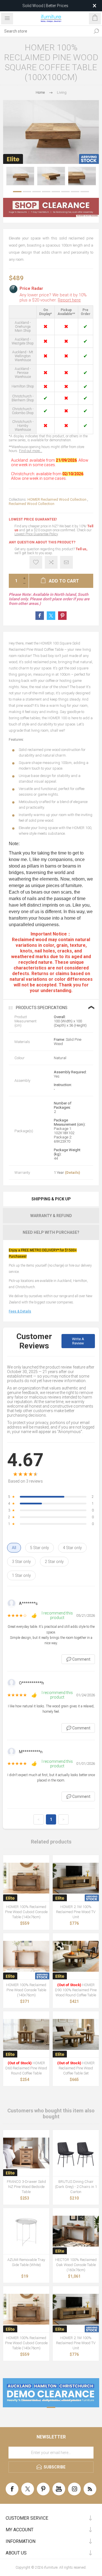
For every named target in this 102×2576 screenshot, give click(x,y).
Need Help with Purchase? (51, 1232)
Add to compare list (51, 562)
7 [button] (75, 192)
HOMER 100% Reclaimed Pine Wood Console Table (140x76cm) (26, 1990)
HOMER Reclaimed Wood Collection (57, 499)
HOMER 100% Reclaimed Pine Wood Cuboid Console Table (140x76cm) (26, 1912)
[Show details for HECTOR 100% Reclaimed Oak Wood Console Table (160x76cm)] (76, 2231)
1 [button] (17, 192)
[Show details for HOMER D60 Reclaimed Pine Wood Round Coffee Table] (26, 2034)
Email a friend (66, 562)
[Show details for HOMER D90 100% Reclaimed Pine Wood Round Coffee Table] (76, 1956)
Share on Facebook (40, 616)
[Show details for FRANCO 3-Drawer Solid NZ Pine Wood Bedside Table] (26, 2153)
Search (96, 31)
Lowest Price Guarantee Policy (36, 534)
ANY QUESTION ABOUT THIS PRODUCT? (42, 542)
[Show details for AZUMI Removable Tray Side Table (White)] (26, 2231)
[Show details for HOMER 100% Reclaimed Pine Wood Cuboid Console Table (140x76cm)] (26, 1878)
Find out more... (31, 451)
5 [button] (56, 192)
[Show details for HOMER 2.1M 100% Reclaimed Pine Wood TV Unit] (76, 1878)
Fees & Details (20, 1311)
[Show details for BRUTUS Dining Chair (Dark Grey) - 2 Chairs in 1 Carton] (76, 2153)
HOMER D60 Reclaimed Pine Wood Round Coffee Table (26, 2068)
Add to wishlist (36, 562)
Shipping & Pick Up (51, 1199)
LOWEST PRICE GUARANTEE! (33, 519)
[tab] (51, 1199)
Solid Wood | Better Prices (45, 6)
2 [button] (27, 192)
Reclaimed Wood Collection (32, 504)
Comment (78, 1659)
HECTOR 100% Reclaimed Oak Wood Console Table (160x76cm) (76, 2265)
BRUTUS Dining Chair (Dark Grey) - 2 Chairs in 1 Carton (76, 2187)
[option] (20, 176)
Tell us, (81, 549)
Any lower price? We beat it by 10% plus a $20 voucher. (53, 297)
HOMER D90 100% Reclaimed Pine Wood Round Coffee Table (76, 1990)
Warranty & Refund (51, 1216)
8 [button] (85, 192)
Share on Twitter (51, 616)
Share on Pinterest (62, 616)
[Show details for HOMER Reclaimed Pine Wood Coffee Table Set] (76, 2034)
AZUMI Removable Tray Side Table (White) (26, 2262)
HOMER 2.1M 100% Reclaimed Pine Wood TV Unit (76, 1912)
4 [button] (46, 192)
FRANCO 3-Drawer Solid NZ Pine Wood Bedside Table (26, 2187)
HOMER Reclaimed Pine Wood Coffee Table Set (76, 2068)
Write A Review (78, 1341)
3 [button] (37, 192)
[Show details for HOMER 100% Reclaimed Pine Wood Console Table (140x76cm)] (26, 1956)
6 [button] (65, 192)
